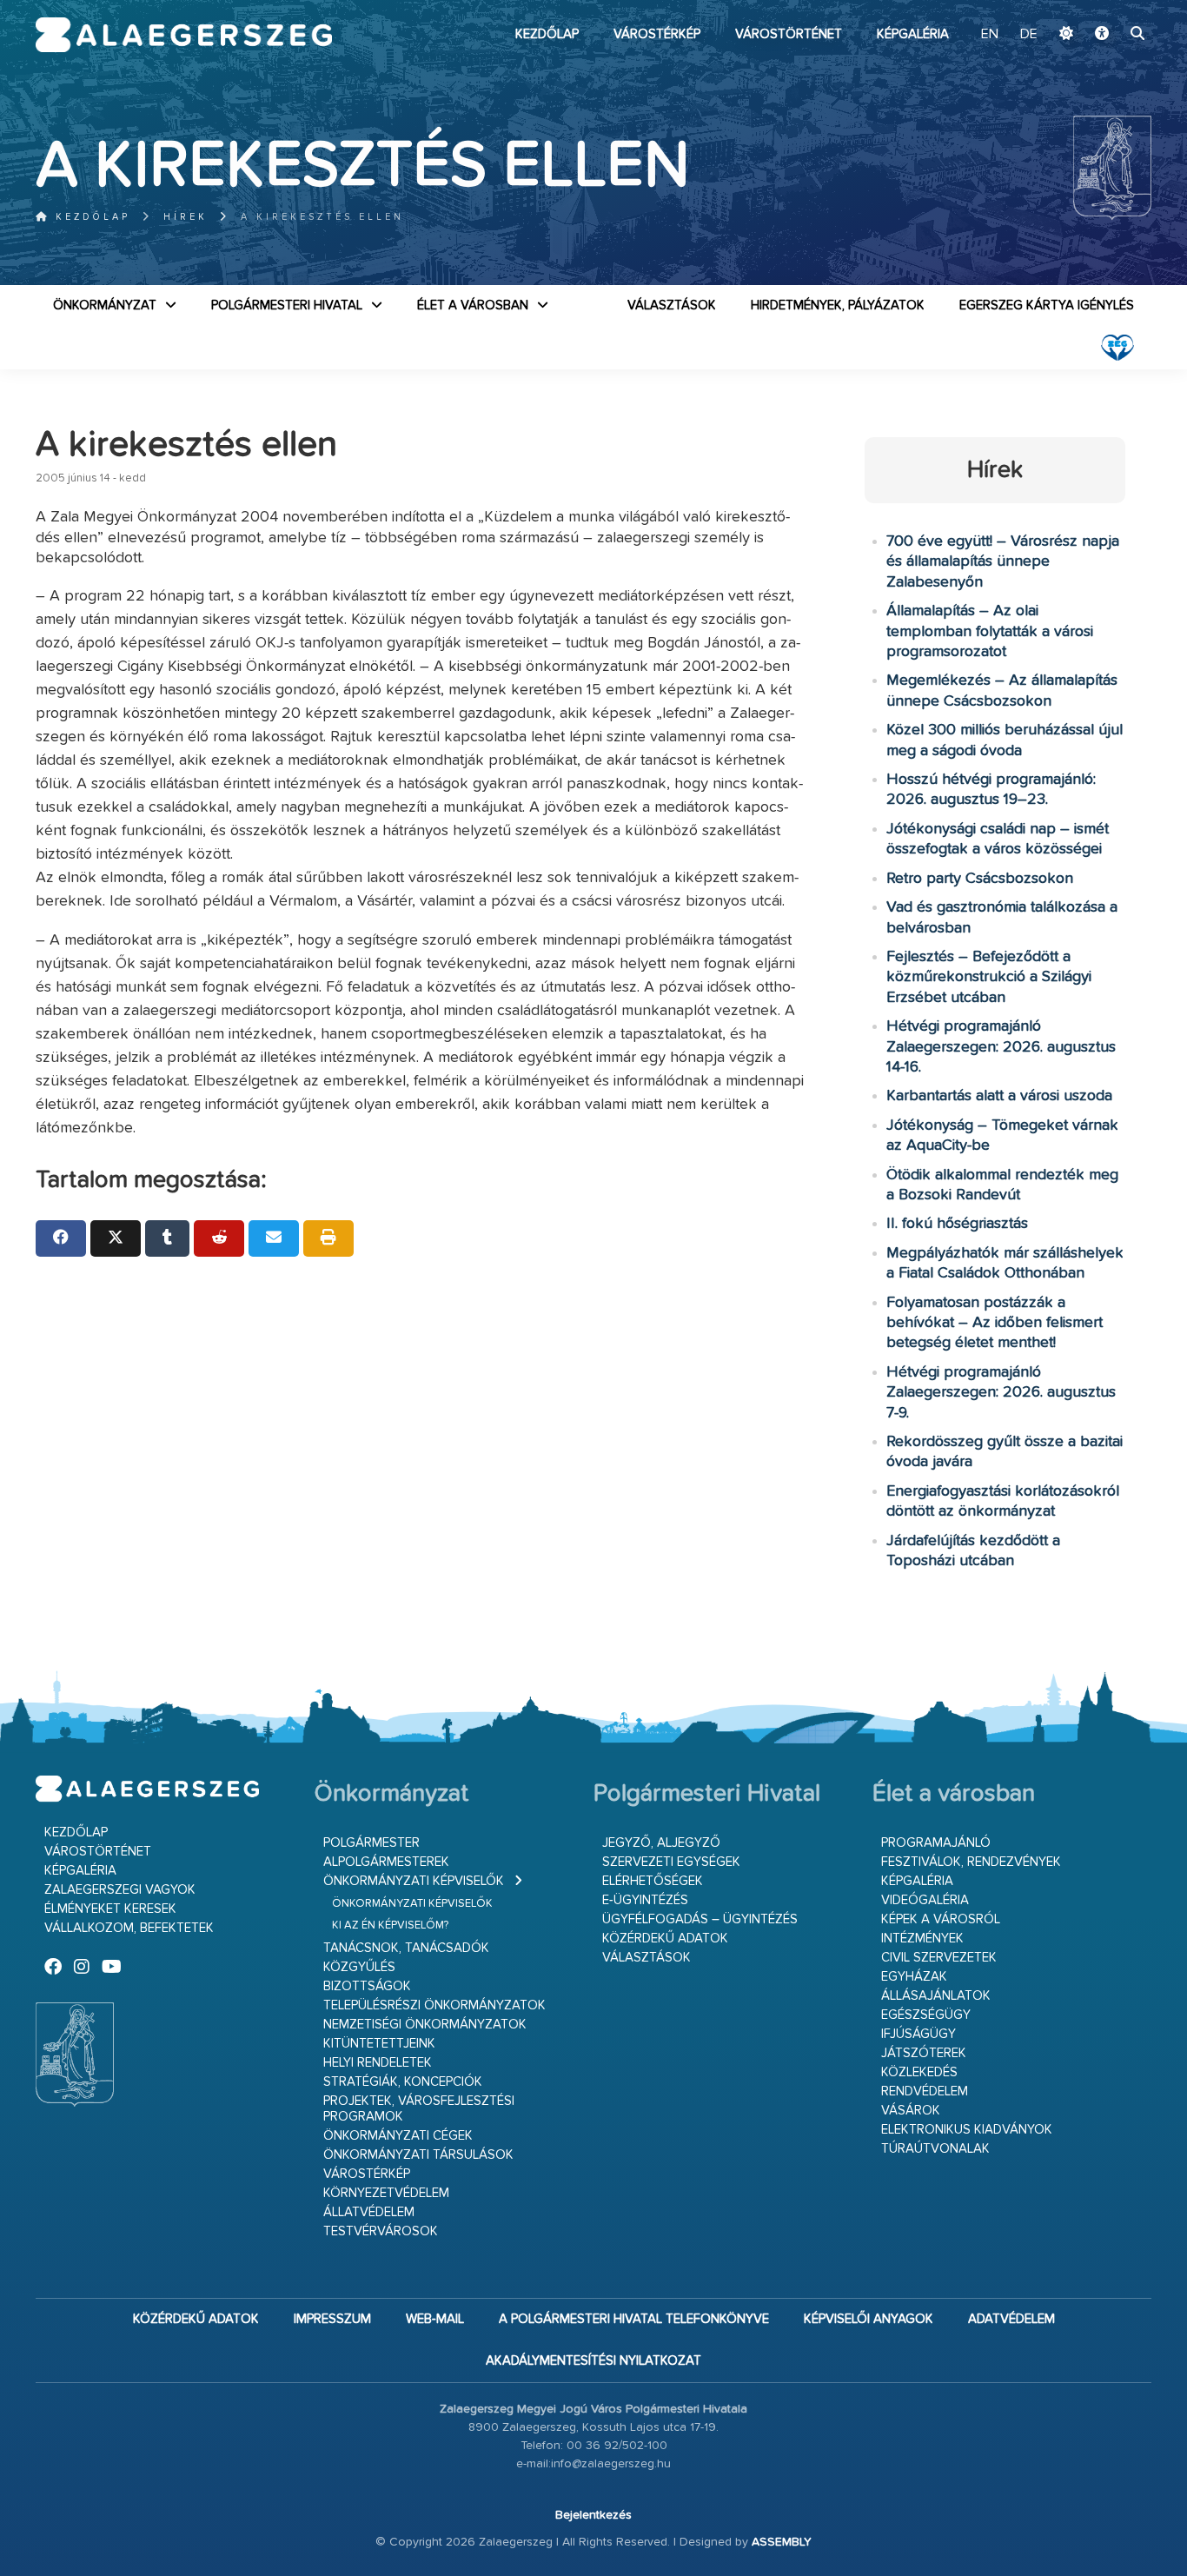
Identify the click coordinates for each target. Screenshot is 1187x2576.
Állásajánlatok (936, 1996)
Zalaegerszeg (184, 35)
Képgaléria (913, 34)
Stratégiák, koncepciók (403, 2082)
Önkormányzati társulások (418, 2155)
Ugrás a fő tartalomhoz (1108, 8)
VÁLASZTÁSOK (672, 305)
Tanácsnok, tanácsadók (406, 1948)
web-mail (435, 2319)
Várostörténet (789, 34)
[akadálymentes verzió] (1102, 35)
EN (990, 35)
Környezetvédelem (386, 2193)
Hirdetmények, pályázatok (838, 305)
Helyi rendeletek (378, 2063)
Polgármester (371, 1843)
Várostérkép (657, 34)
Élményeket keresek (110, 1909)
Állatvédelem (369, 2212)
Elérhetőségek (653, 1881)
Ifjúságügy (918, 2034)
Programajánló (936, 1843)
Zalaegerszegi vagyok (120, 1890)
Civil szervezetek (939, 1958)
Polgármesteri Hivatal (287, 305)
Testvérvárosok (381, 2231)
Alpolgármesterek (386, 1862)
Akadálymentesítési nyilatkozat (593, 2361)
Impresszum (332, 2319)
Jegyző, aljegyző (661, 1843)
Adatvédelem (1011, 2319)
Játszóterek (924, 2053)
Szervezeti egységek (671, 1862)
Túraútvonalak (935, 2149)
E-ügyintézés (645, 1900)
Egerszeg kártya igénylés (1047, 305)
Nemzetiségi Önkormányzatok (425, 2025)
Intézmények (922, 1939)
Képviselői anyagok (869, 2319)
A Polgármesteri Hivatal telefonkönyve (634, 2319)
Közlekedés (919, 2072)
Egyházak (914, 1977)
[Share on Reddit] (219, 1238)
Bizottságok (367, 1986)
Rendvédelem (925, 2091)
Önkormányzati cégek (398, 2136)
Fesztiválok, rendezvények (971, 1862)
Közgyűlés (359, 1967)
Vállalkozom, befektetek (129, 1928)
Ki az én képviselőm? (390, 1925)
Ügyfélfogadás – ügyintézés (700, 1919)
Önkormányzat (105, 305)
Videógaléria (925, 1900)
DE (1029, 35)
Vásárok (911, 2111)
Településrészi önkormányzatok (434, 2005)
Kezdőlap (547, 34)
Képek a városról (941, 1919)
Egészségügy (926, 2015)
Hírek (186, 217)
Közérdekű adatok (665, 1939)
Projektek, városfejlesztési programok (419, 2109)
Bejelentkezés (593, 2515)
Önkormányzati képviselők (414, 1881)
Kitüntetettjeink (379, 2044)
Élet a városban (473, 305)
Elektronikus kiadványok (967, 2130)
